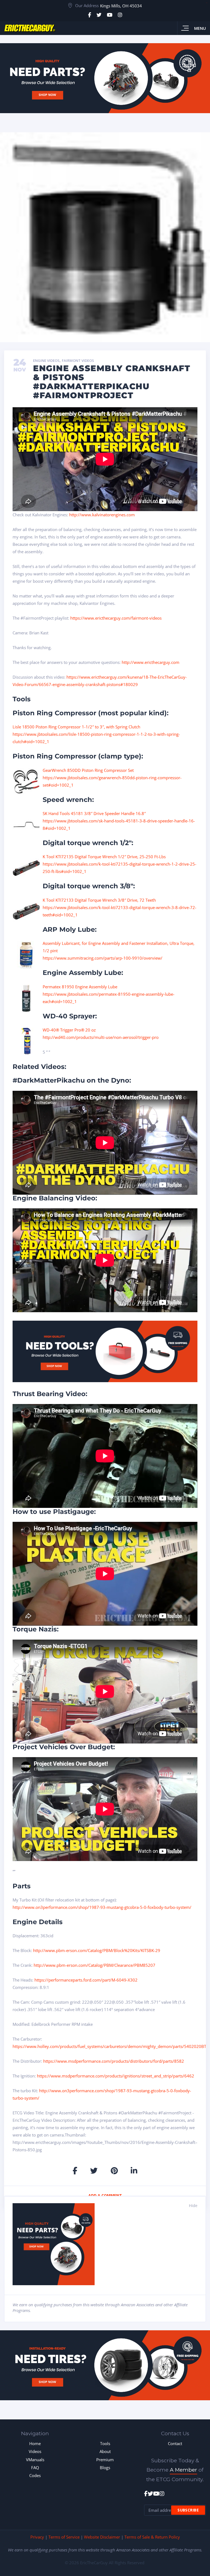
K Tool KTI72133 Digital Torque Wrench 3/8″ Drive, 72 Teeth (99, 900)
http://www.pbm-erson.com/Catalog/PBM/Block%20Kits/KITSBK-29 (97, 1950)
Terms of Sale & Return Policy (152, 2537)
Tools (105, 2443)
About (105, 2451)
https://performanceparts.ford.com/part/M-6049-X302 (86, 1980)
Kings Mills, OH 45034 (121, 6)
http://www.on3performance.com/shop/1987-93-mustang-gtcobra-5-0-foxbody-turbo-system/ (102, 1907)
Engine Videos (46, 361)
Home (35, 2443)
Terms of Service (64, 2537)
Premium (105, 2460)
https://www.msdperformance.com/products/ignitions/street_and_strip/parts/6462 (116, 2076)
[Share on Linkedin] (134, 2171)
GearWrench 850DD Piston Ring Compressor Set (88, 770)
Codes (35, 2475)
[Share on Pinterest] (114, 2171)
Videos (35, 2451)
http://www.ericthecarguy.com (151, 662)
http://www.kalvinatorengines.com (102, 515)
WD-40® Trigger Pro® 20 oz (69, 1030)
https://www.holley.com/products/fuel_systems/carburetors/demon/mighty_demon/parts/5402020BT (109, 2046)
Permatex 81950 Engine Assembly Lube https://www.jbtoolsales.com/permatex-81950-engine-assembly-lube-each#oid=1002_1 (109, 994)
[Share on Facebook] (75, 2171)
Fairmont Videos (78, 361)
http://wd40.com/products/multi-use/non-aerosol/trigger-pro (101, 1037)
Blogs (105, 2467)
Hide (193, 2206)
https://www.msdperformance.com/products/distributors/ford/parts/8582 (114, 2061)
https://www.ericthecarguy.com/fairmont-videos (116, 618)
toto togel (207, 3)
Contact (175, 2443)
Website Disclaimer (102, 2537)
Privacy (37, 2537)
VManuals (35, 2460)
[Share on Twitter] (94, 2171)
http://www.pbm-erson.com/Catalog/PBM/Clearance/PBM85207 (94, 1965)
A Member (183, 2470)
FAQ (35, 2467)
